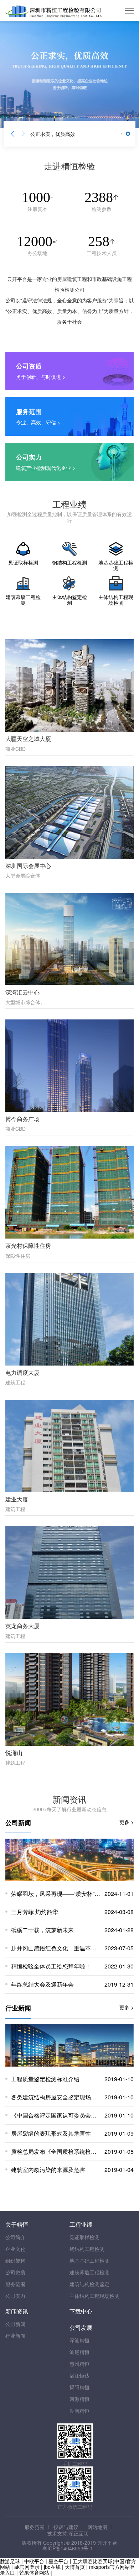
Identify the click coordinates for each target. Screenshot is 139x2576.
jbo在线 (52, 2567)
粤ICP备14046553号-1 (68, 2548)
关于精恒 (17, 2224)
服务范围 (15, 2284)
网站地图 (97, 2527)
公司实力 (15, 2296)
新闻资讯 (17, 2311)
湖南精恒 (79, 2411)
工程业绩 (81, 2224)
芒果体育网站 (34, 2572)
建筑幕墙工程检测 (89, 2272)
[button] (12, 134)
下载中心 (81, 2311)
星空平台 (58, 2561)
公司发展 (81, 2328)
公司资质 (15, 2272)
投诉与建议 (66, 2527)
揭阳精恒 (79, 2387)
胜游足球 (10, 2561)
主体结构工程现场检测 (94, 2296)
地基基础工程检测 (89, 2260)
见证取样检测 (84, 2237)
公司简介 (15, 2237)
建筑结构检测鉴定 (89, 2284)
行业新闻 (15, 2336)
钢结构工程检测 (87, 2249)
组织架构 (15, 2260)
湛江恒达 (79, 2375)
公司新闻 (15, 2324)
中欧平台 (34, 2561)
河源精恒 (79, 2399)
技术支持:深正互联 (68, 2533)
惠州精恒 (79, 2364)
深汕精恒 (79, 2340)
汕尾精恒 (79, 2352)
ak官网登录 (27, 2567)
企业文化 (15, 2249)
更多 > (127, 1822)
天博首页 (75, 2567)
